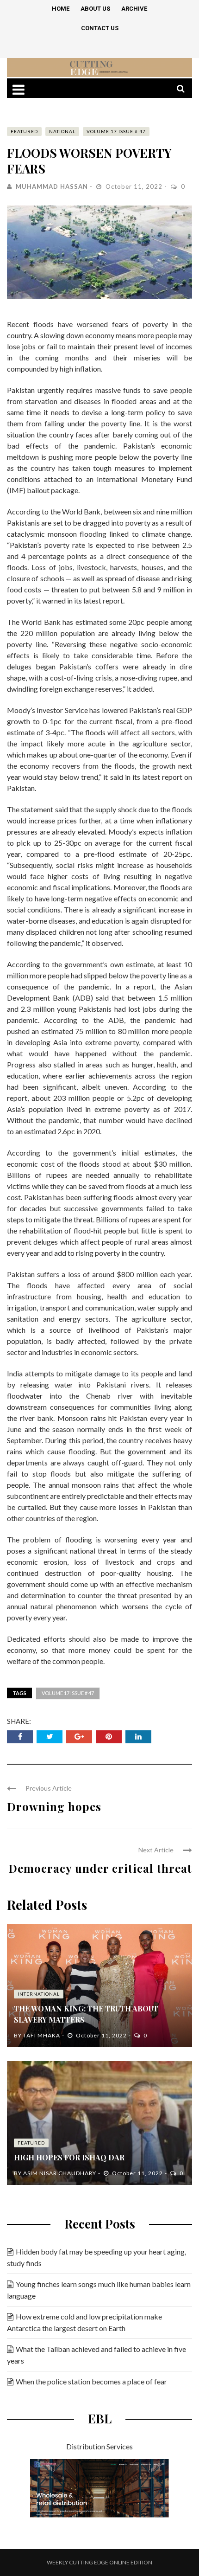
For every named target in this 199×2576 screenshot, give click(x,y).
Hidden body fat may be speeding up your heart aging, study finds (96, 2257)
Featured (24, 131)
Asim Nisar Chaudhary (60, 2173)
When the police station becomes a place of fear (91, 2381)
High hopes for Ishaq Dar (69, 2157)
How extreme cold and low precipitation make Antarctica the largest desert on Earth (84, 2322)
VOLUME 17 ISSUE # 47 (116, 131)
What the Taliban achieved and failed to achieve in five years (96, 2355)
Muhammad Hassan (52, 186)
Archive (134, 9)
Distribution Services (99, 2446)
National (62, 131)
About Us (95, 9)
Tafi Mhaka (42, 2035)
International (39, 1994)
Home (61, 9)
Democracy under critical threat (100, 1868)
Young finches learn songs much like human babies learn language (99, 2290)
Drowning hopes (54, 1806)
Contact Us (100, 28)
